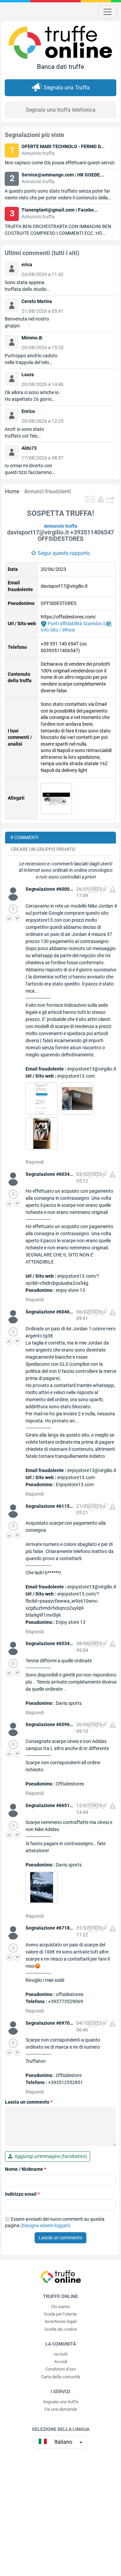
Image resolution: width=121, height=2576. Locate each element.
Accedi (61, 2362)
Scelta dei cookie (61, 2329)
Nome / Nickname (26, 2169)
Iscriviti (61, 2354)
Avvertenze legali (61, 2321)
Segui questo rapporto (64, 553)
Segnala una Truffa (67, 88)
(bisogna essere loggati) (46, 2225)
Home (12, 491)
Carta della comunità (61, 2377)
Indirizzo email (22, 2194)
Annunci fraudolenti (48, 491)
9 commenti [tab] (25, 837)
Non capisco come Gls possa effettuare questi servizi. (60, 163)
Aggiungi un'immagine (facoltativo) (50, 2156)
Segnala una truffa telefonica (61, 110)
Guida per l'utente (61, 2314)
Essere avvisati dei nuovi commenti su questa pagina (55, 2222)
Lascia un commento (29, 2102)
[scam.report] (101, 499)
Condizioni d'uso (61, 2369)
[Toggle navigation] (108, 12)
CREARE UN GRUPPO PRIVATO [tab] (43, 849)
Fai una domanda (61, 2409)
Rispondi (35, 1162)
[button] (111, 499)
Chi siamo (61, 2307)
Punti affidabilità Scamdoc (75, 624)
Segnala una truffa (61, 2402)
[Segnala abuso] (113, 889)
